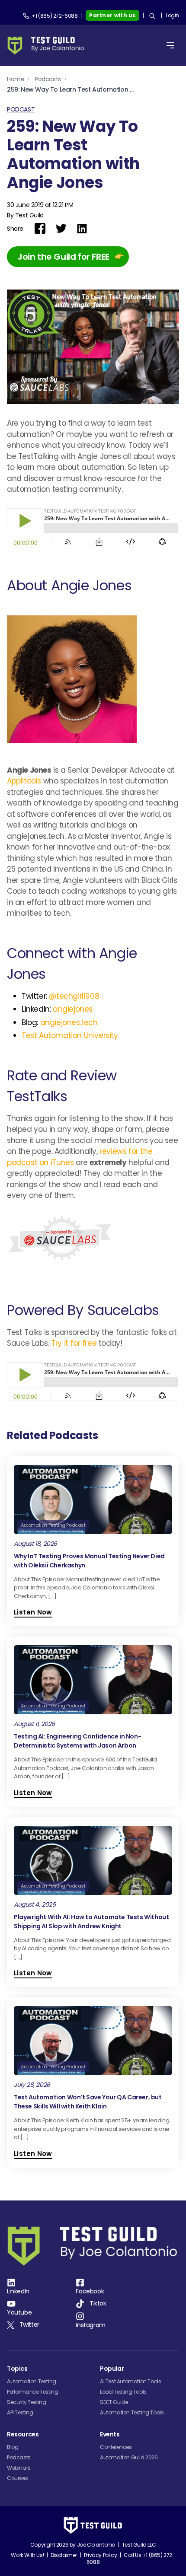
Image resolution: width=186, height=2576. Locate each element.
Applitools (24, 781)
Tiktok (98, 2303)
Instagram (90, 2325)
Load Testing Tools (123, 2392)
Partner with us (112, 15)
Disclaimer (64, 2555)
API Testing (20, 2412)
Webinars (19, 2468)
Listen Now (33, 1612)
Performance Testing (32, 2392)
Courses (17, 2478)
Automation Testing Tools (132, 2412)
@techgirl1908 (74, 996)
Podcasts (48, 79)
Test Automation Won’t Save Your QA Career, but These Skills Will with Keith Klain (88, 2102)
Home (16, 79)
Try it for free (74, 1343)
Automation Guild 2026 (129, 2457)
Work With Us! (27, 2555)
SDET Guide (114, 2402)
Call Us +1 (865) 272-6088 (131, 2558)
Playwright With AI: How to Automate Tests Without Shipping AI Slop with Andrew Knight (91, 1922)
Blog (13, 2447)
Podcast (21, 109)
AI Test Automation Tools (130, 2381)
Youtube (19, 2312)
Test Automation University (70, 1035)
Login (172, 15)
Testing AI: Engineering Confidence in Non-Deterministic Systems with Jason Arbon (77, 1741)
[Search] (152, 16)
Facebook (90, 2291)
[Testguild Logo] (48, 46)
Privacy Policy (100, 2555)
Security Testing (27, 2402)
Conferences (116, 2447)
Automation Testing (32, 2381)
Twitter (29, 2324)
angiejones (72, 1009)
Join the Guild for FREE (63, 257)
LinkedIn (18, 2291)
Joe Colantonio (96, 2545)
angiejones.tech (69, 1022)
